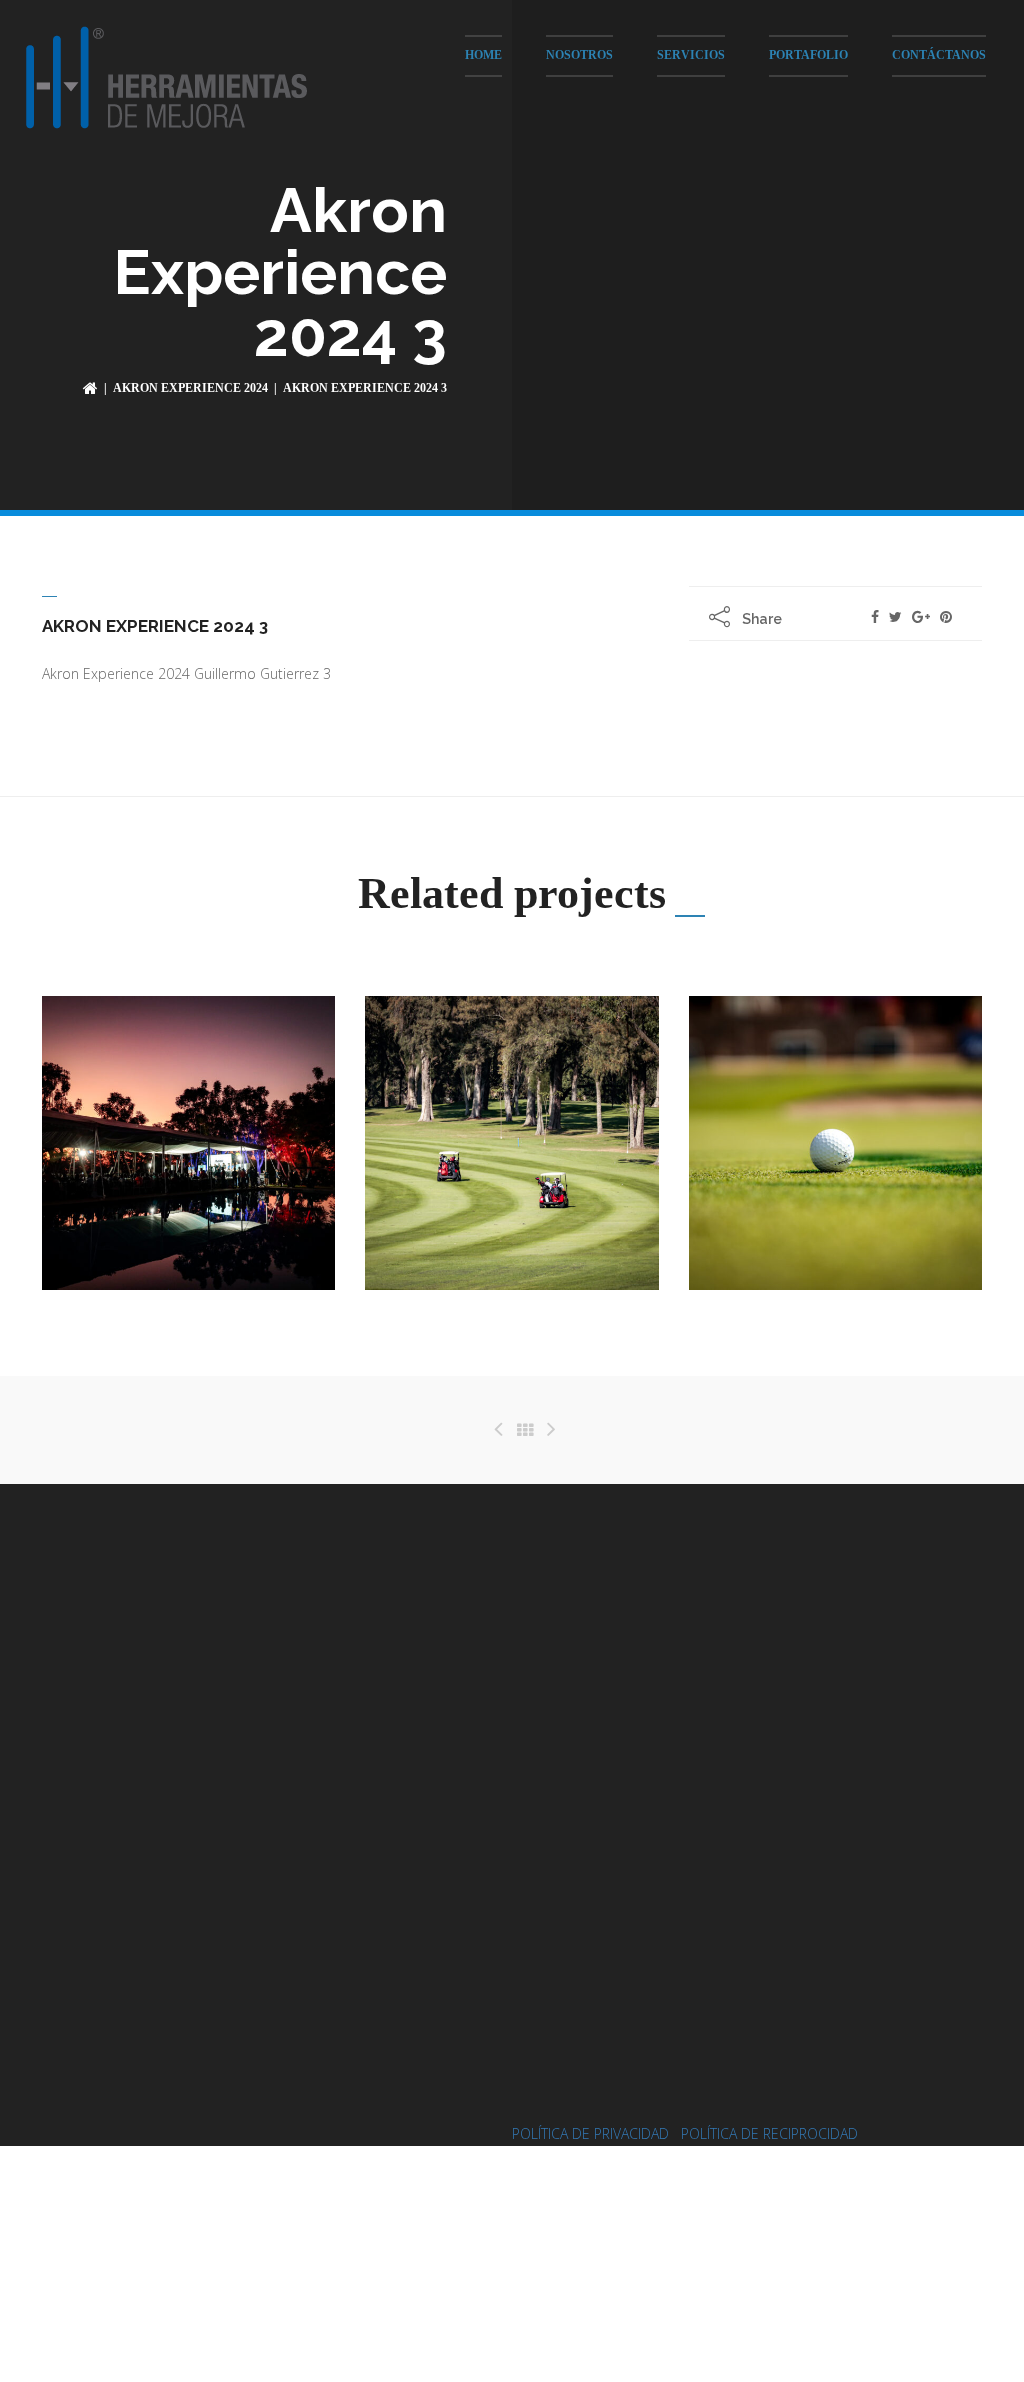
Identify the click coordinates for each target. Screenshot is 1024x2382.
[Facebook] (875, 617)
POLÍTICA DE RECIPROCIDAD (769, 2133)
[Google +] (921, 617)
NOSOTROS (579, 55)
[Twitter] (895, 617)
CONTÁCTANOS (939, 55)
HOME (483, 55)
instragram (650, 1786)
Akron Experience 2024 (190, 388)
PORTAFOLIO (808, 55)
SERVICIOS (691, 55)
